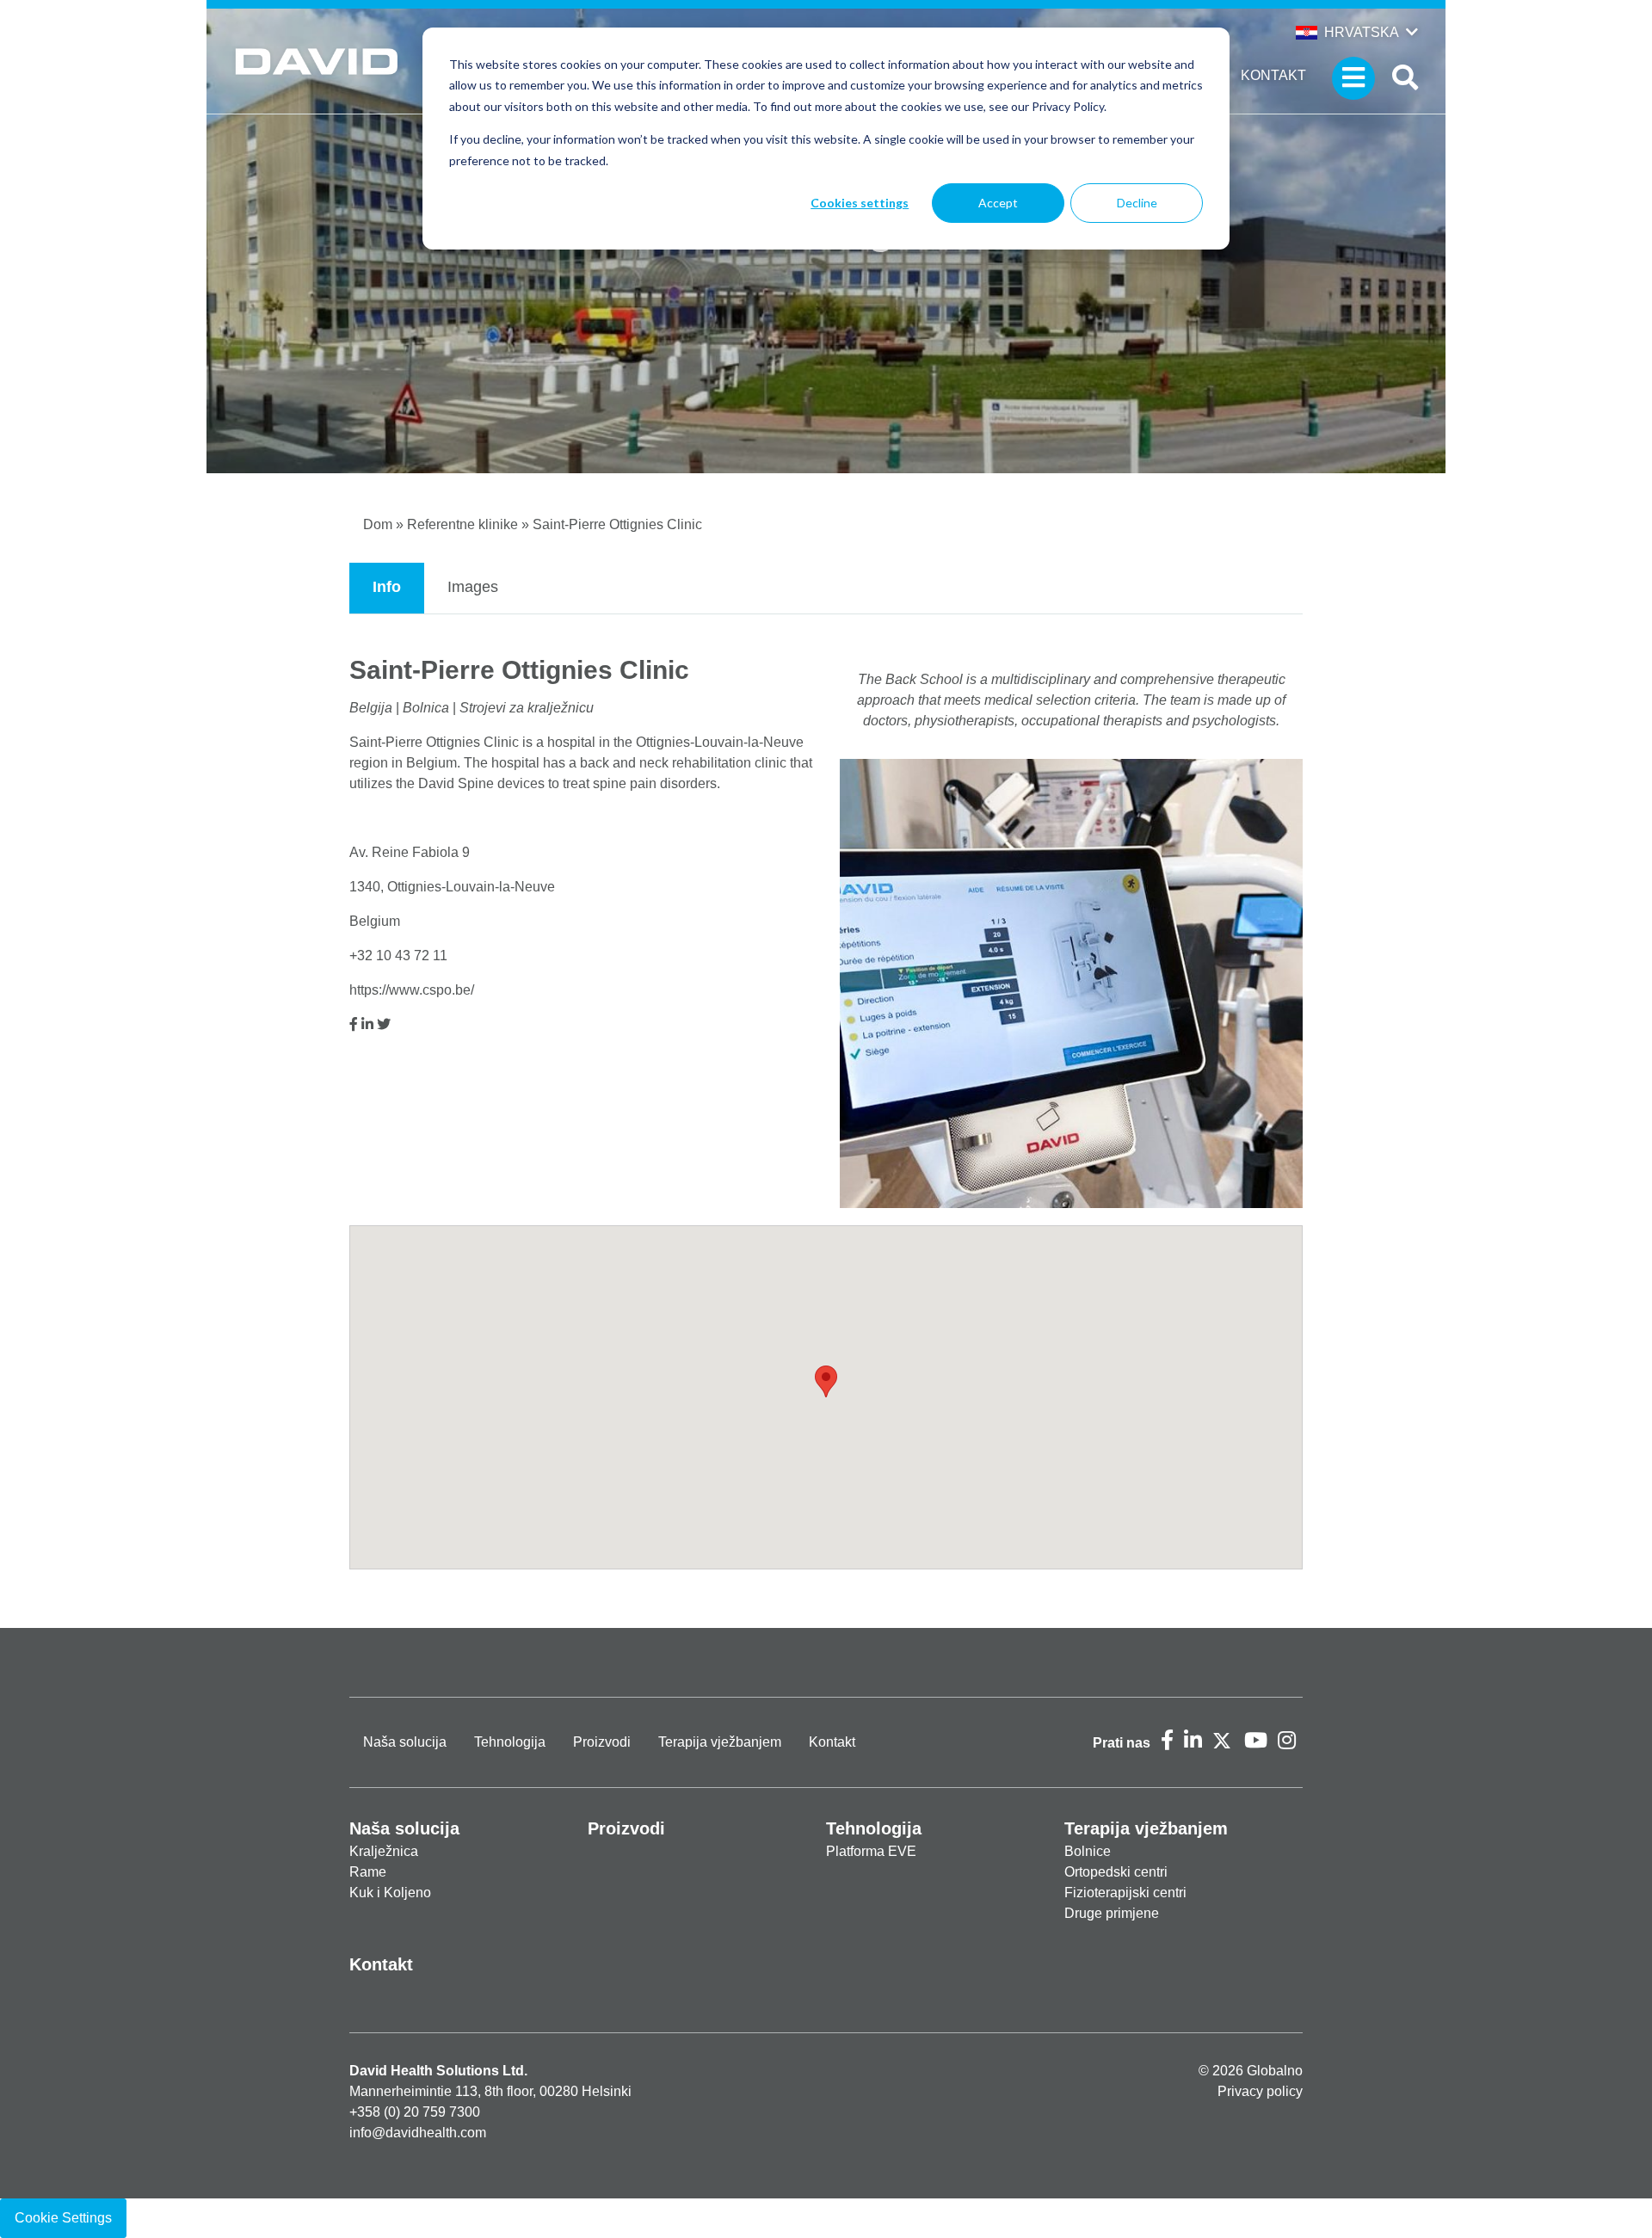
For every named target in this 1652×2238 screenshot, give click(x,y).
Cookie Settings (63, 2218)
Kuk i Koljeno (390, 1893)
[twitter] (384, 1024)
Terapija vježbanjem (720, 1742)
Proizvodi (602, 1742)
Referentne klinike (462, 524)
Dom (378, 524)
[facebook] (354, 1024)
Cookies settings (860, 203)
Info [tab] (387, 587)
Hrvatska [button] (1362, 32)
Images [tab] (473, 587)
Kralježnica (384, 1851)
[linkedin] (367, 1024)
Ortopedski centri (1116, 1872)
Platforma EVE (871, 1851)
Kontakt (1273, 75)
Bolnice (1088, 1851)
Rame (368, 1872)
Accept (998, 203)
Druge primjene (1112, 1913)
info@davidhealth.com (418, 2133)
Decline (1137, 203)
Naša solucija (405, 1742)
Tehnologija (510, 1742)
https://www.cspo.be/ (412, 990)
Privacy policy (1260, 2091)
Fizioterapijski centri (1125, 1893)
